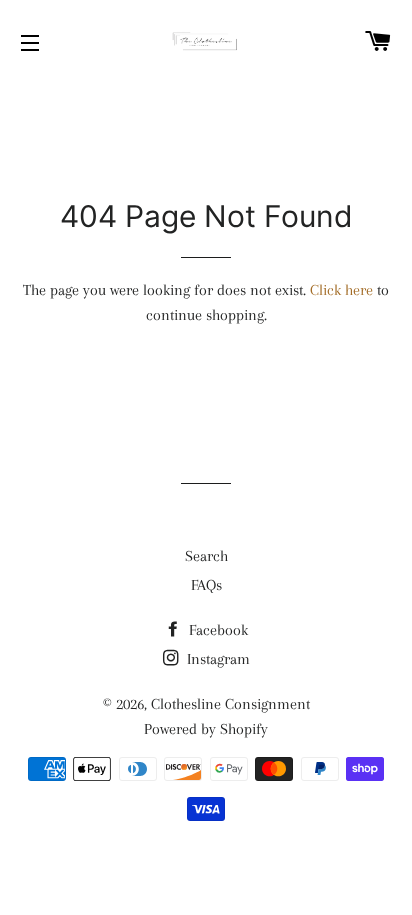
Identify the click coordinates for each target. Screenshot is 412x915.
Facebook (216, 630)
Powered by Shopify (206, 729)
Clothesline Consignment (230, 704)
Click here (341, 290)
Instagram (216, 659)
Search (206, 556)
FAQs (206, 585)
